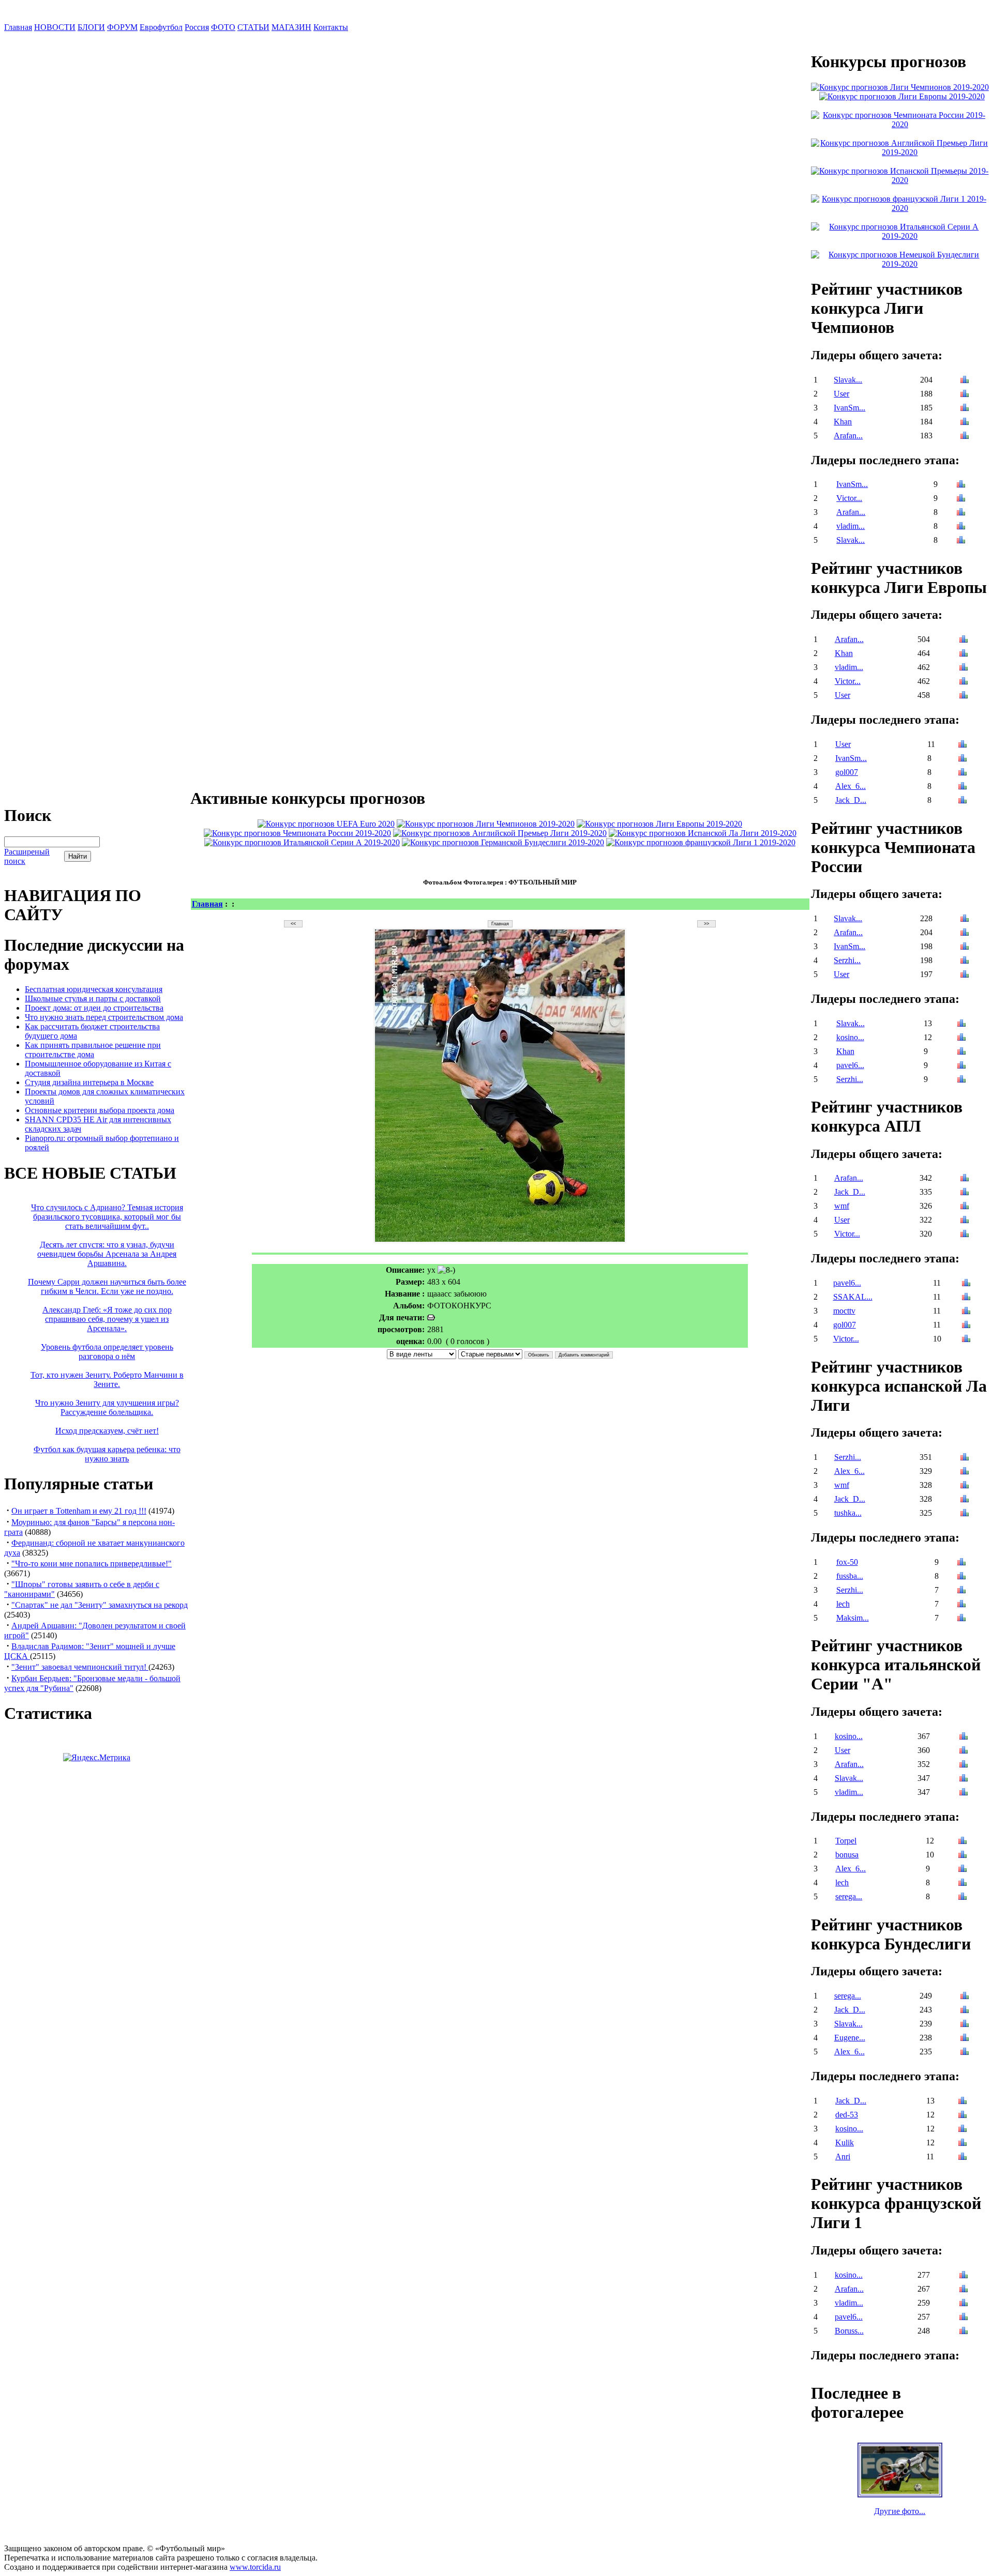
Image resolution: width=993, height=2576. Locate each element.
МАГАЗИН (291, 27)
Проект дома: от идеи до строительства (94, 1008)
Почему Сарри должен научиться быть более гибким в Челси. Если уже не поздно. (107, 1286)
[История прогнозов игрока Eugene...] (965, 2039)
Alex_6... (851, 786)
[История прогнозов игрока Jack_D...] (962, 801)
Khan (843, 422)
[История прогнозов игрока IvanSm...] (965, 409)
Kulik (845, 2143)
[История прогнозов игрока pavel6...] (961, 1066)
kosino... (850, 1037)
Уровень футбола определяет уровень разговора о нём (107, 1352)
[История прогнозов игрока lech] (961, 1605)
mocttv (844, 1311)
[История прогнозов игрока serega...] (962, 1897)
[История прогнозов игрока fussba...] (961, 1577)
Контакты (331, 27)
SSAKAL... (853, 1297)
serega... (849, 1896)
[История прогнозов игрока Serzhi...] (965, 961)
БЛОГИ (91, 27)
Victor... (849, 498)
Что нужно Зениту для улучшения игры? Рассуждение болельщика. (107, 1407)
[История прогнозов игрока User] (965, 395)
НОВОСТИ (55, 27)
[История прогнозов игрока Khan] (965, 423)
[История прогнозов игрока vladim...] (961, 527)
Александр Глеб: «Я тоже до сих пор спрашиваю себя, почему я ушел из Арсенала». (107, 1319)
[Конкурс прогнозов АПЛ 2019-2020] (500, 833)
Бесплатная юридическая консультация (94, 989)
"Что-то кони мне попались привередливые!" (92, 1564)
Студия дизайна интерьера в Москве (89, 1082)
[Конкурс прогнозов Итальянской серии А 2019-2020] (302, 842)
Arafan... (848, 436)
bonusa (847, 1855)
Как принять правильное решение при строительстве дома (93, 1050)
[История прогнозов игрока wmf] (965, 1207)
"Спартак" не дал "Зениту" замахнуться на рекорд (100, 1605)
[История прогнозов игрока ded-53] (962, 2116)
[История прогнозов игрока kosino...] (961, 1038)
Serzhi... (847, 960)
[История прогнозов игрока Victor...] (961, 499)
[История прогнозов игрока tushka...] (965, 1514)
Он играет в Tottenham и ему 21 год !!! (79, 1511)
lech (843, 1604)
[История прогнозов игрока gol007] (962, 773)
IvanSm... (849, 408)
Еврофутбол (161, 27)
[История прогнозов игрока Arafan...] (965, 437)
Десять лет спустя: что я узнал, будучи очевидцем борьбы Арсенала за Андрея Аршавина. (107, 1254)
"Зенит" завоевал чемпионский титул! (80, 1667)
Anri (843, 2156)
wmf (842, 1206)
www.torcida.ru (255, 2567)
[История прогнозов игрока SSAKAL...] (966, 1298)
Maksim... (853, 1618)
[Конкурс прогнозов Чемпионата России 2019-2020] (297, 833)
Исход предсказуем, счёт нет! (107, 1431)
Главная (18, 27)
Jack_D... (851, 800)
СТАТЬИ (253, 27)
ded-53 (847, 2115)
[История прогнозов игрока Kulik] (962, 2144)
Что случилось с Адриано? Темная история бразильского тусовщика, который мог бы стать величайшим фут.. (107, 1217)
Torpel (846, 1841)
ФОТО (223, 27)
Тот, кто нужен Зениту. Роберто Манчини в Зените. (107, 1380)
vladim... (851, 526)
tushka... (848, 1513)
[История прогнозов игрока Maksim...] (961, 1619)
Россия (197, 27)
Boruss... (849, 2331)
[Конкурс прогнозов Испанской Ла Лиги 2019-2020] (703, 833)
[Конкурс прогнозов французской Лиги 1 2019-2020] (701, 842)
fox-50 (847, 1562)
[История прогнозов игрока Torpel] (962, 1842)
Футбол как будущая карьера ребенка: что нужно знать (107, 1454)
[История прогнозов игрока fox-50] (961, 1563)
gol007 (847, 772)
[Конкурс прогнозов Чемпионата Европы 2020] (326, 824)
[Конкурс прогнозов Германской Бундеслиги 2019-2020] (503, 842)
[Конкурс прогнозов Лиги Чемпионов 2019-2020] (486, 824)
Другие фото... (900, 2511)
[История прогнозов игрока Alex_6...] (962, 787)
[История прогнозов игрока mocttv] (966, 1312)
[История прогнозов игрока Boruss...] (964, 2332)
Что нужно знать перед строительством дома (104, 1017)
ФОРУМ (122, 27)
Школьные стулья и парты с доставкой (93, 999)
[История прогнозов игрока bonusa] (962, 1856)
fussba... (850, 1576)
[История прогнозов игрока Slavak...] (965, 381)
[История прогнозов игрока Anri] (962, 2158)
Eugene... (850, 2038)
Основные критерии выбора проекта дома (100, 1110)
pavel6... (850, 1065)
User (841, 394)
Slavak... (848, 380)
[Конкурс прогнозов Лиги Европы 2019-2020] (659, 824)
